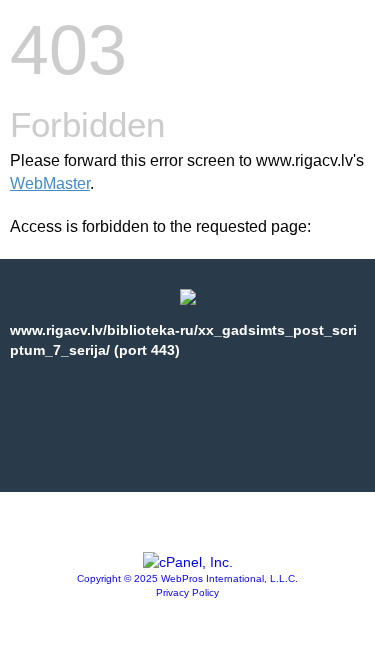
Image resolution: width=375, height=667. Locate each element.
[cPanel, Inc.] (188, 562)
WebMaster (50, 183)
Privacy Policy (187, 592)
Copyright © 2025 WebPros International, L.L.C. (187, 578)
